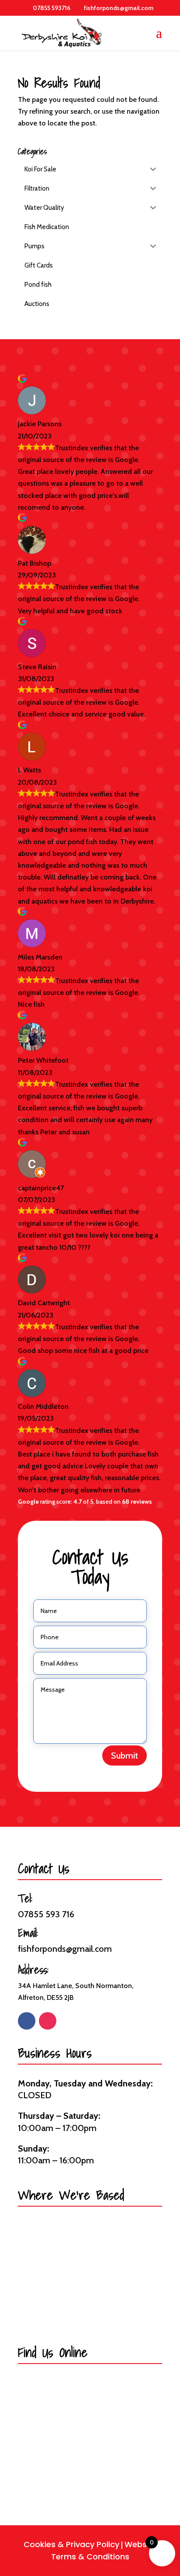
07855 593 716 (46, 1914)
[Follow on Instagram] (48, 2021)
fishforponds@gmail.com (65, 1949)
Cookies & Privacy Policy (71, 2544)
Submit (125, 1756)
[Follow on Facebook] (27, 2021)
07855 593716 (52, 8)
